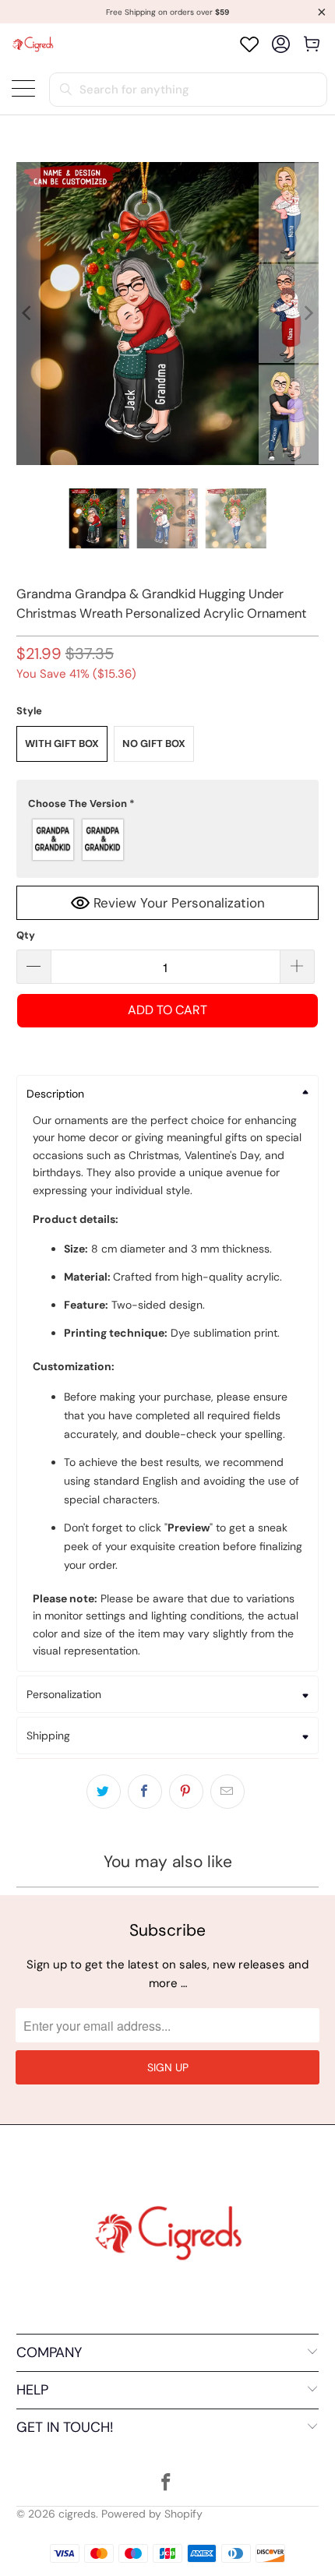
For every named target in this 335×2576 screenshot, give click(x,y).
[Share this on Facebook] (145, 1792)
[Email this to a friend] (227, 1792)
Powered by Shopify (152, 2514)
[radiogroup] (168, 840)
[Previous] (28, 314)
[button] (168, 804)
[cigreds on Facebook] (167, 2484)
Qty (26, 935)
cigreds (77, 2514)
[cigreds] (33, 44)
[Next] (307, 314)
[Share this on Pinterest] (186, 1792)
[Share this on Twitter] (104, 1792)
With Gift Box (62, 744)
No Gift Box (154, 744)
